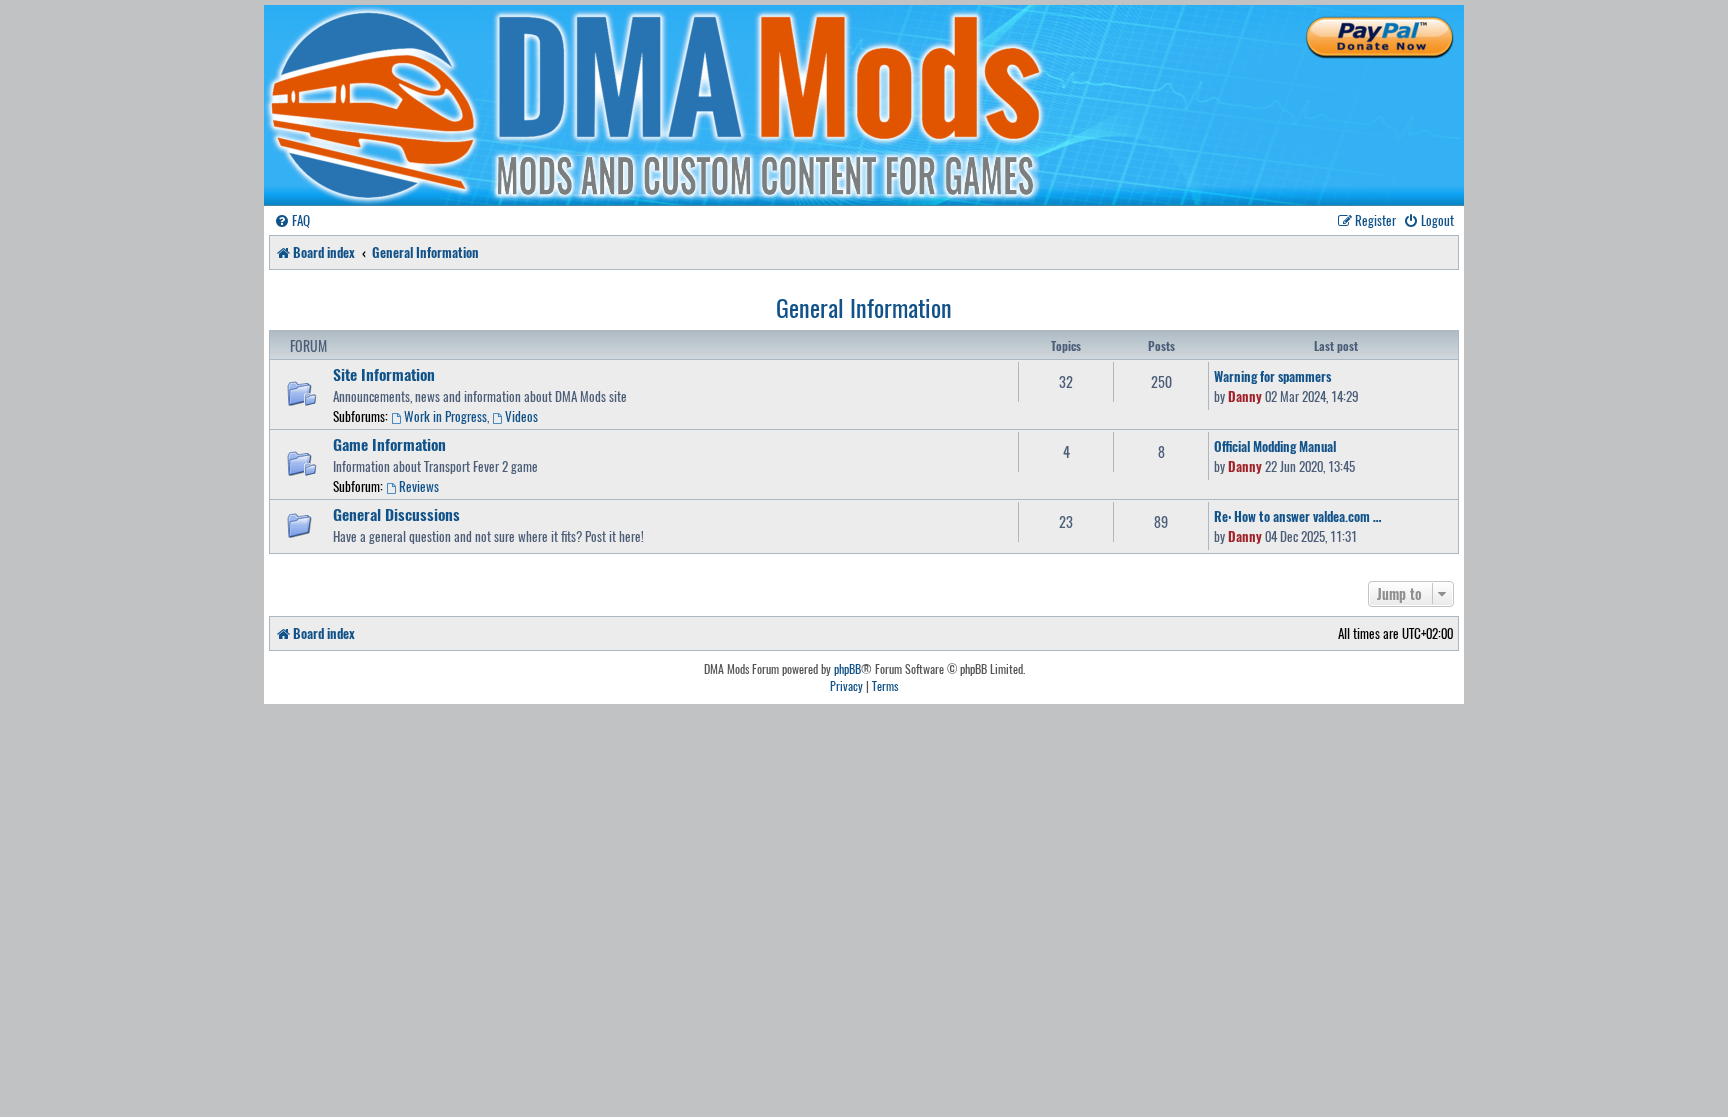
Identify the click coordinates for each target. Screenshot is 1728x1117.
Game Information (389, 444)
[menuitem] (292, 220)
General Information (864, 307)
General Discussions (396, 514)
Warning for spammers (1272, 376)
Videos (521, 416)
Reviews (419, 486)
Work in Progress (445, 416)
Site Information (384, 374)
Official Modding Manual (1275, 446)
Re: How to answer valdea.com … (1297, 516)
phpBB (847, 669)
